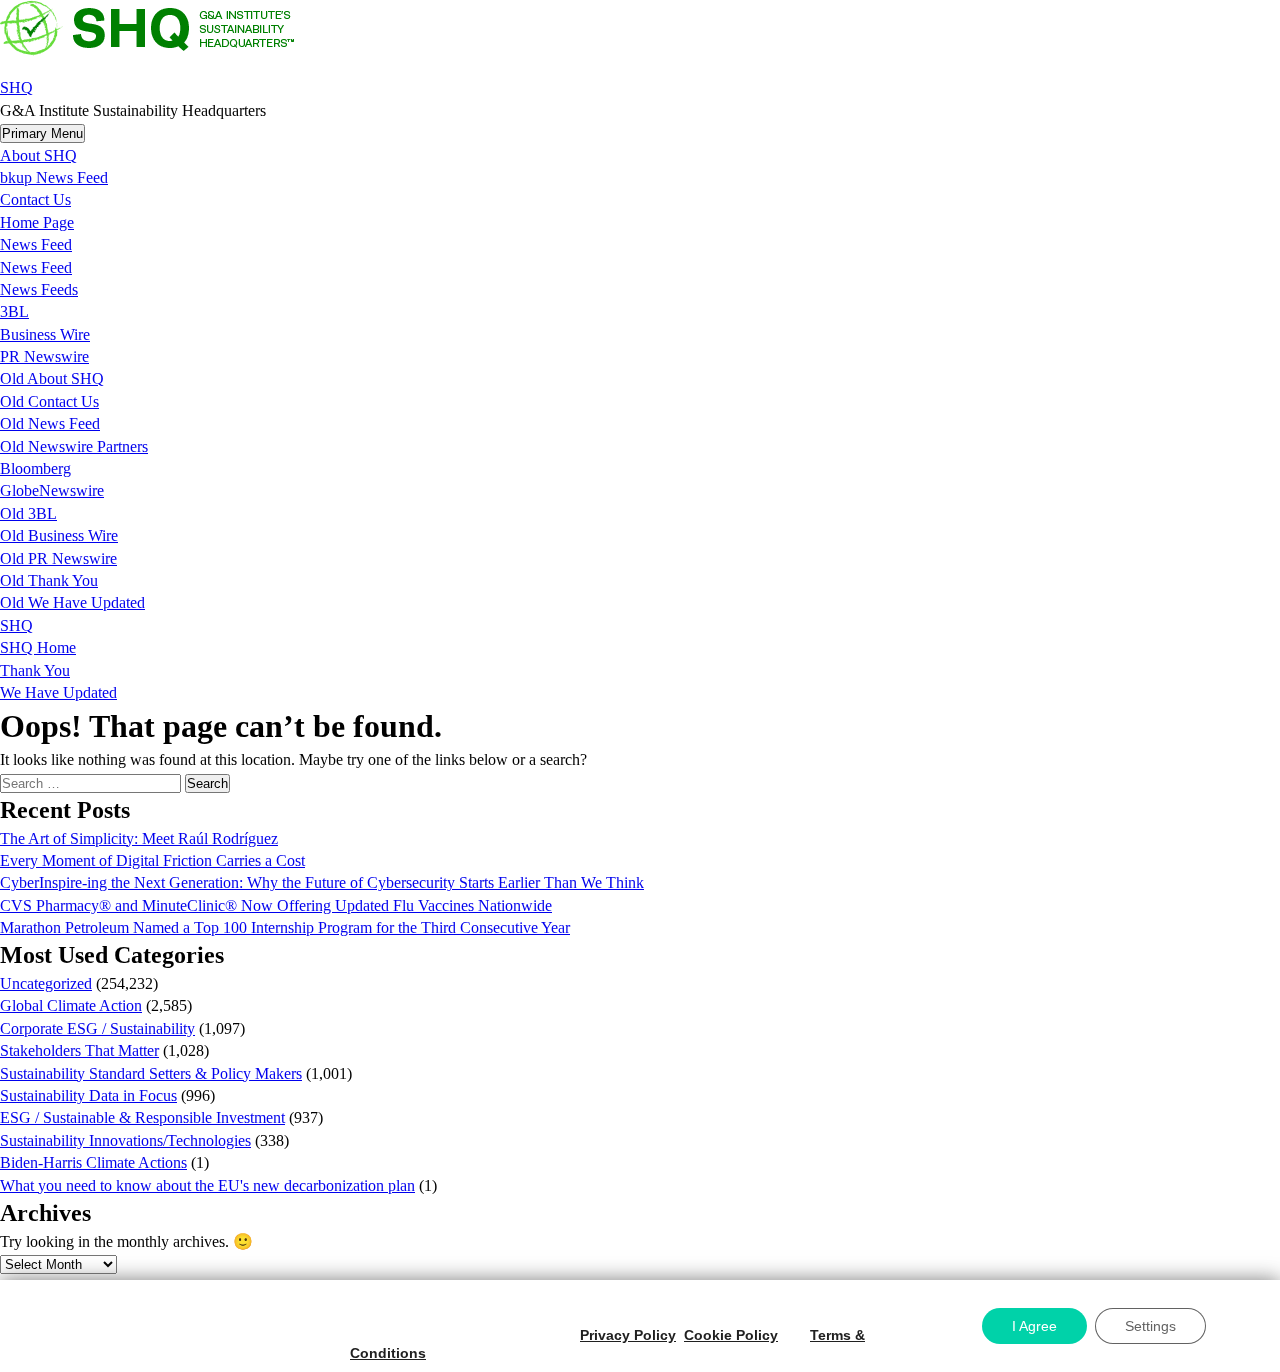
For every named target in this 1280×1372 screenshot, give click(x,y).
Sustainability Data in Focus (88, 1095)
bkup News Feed (54, 177)
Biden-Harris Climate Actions (93, 1162)
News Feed (36, 244)
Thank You (35, 670)
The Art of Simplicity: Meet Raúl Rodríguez (139, 838)
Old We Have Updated (72, 602)
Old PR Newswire (58, 558)
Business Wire (45, 334)
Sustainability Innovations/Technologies (125, 1140)
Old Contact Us (49, 401)
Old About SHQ (52, 378)
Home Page (37, 222)
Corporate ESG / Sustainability (97, 1028)
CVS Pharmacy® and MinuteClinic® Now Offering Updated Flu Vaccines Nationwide (276, 905)
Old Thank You (49, 580)
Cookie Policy (731, 1335)
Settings (1150, 1326)
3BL (14, 311)
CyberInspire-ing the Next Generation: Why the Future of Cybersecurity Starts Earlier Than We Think (322, 882)
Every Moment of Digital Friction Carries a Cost (152, 860)
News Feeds (39, 289)
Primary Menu (42, 133)
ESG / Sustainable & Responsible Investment (142, 1117)
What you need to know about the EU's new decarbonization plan (207, 1185)
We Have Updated (58, 692)
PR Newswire (44, 356)
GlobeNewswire (52, 490)
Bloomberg (35, 468)
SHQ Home (38, 647)
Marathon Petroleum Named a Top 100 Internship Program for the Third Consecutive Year (285, 927)
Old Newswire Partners (74, 446)
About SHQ (38, 155)
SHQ (16, 87)
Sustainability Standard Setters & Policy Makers (151, 1073)
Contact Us (35, 199)
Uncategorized (46, 983)
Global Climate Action (71, 1005)
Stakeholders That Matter (79, 1050)
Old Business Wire (59, 535)
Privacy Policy (628, 1335)
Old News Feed (50, 423)
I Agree (1034, 1326)
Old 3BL (28, 513)
